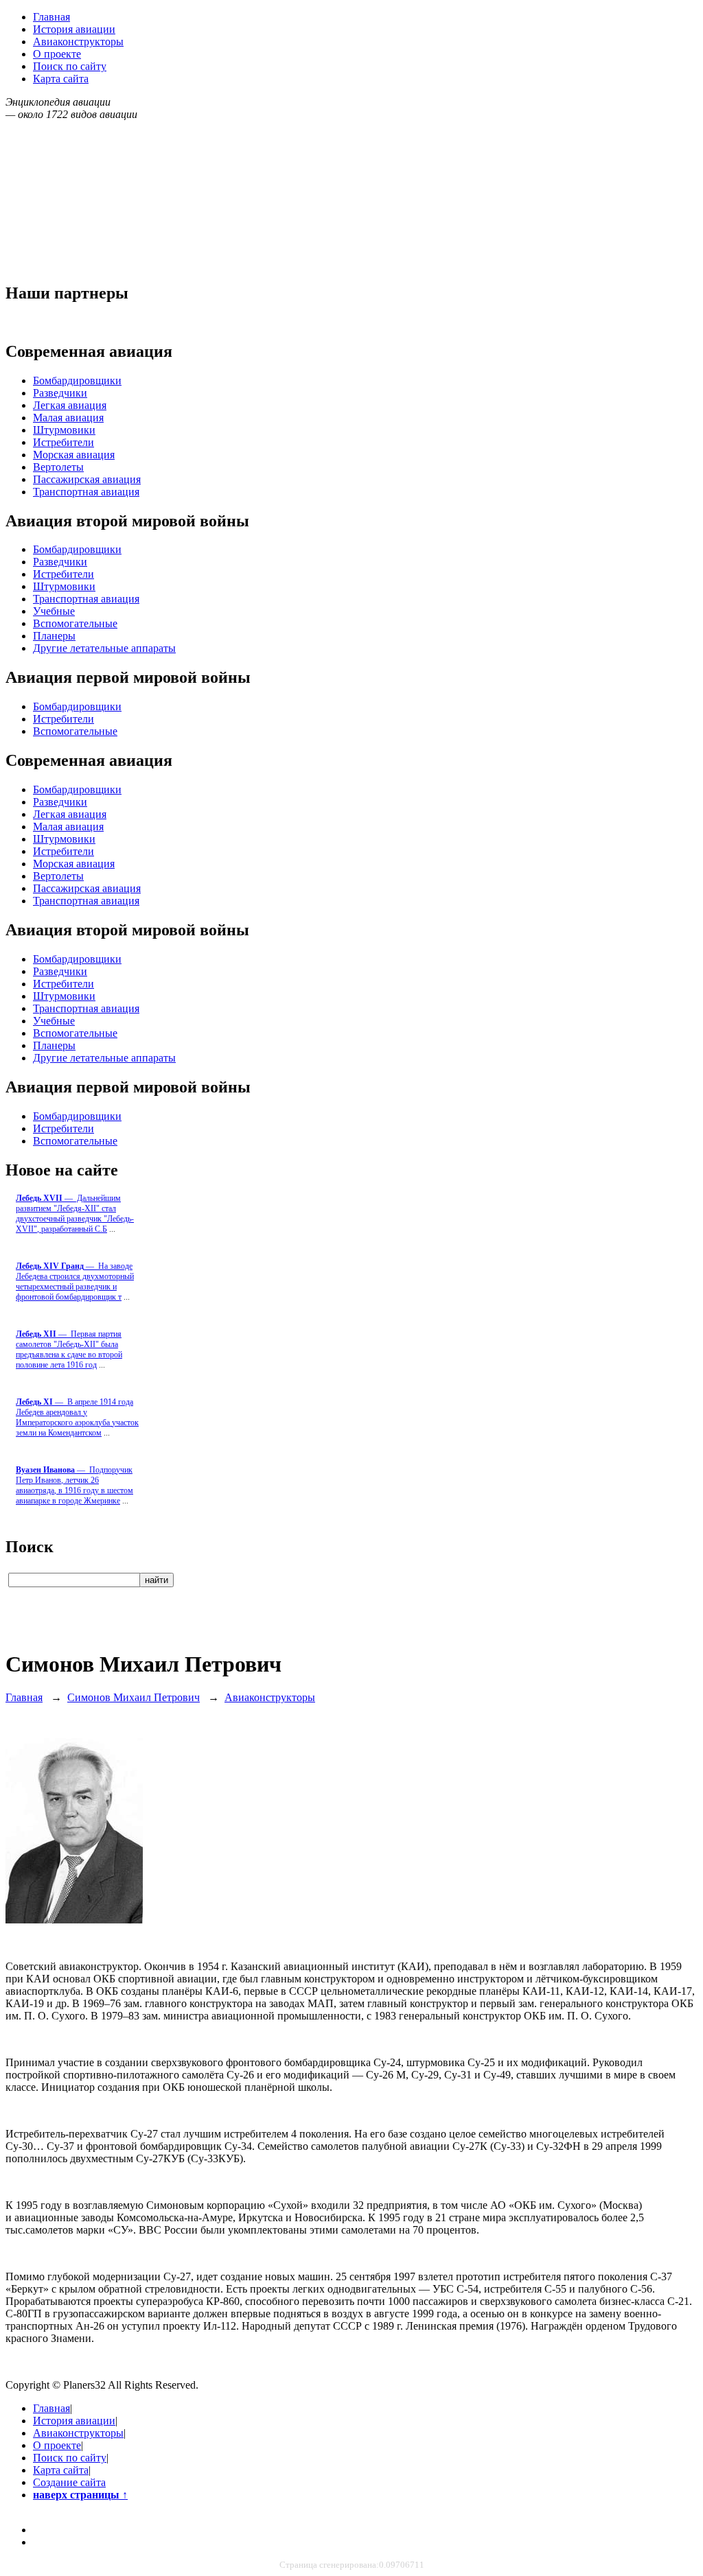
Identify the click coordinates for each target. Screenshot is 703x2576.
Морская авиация (74, 455)
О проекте (57, 54)
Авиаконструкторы (78, 42)
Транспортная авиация (86, 492)
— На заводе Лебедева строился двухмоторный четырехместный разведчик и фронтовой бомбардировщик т (75, 1281)
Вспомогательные (75, 623)
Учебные (54, 611)
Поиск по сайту (70, 66)
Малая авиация (68, 418)
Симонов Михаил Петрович (134, 1697)
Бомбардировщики (77, 380)
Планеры (54, 636)
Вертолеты (58, 467)
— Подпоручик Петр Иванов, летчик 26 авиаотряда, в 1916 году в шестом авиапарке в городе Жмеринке (74, 1485)
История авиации (74, 29)
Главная (51, 17)
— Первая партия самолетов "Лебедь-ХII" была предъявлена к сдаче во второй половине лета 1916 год (69, 1349)
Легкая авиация (70, 405)
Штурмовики (64, 430)
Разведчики (60, 393)
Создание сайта (69, 2482)
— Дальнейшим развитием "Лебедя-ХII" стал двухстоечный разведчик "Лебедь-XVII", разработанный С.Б (75, 1214)
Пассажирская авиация (87, 479)
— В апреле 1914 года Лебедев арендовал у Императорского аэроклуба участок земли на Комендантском (77, 1417)
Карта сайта (61, 79)
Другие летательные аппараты (104, 648)
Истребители (64, 442)
